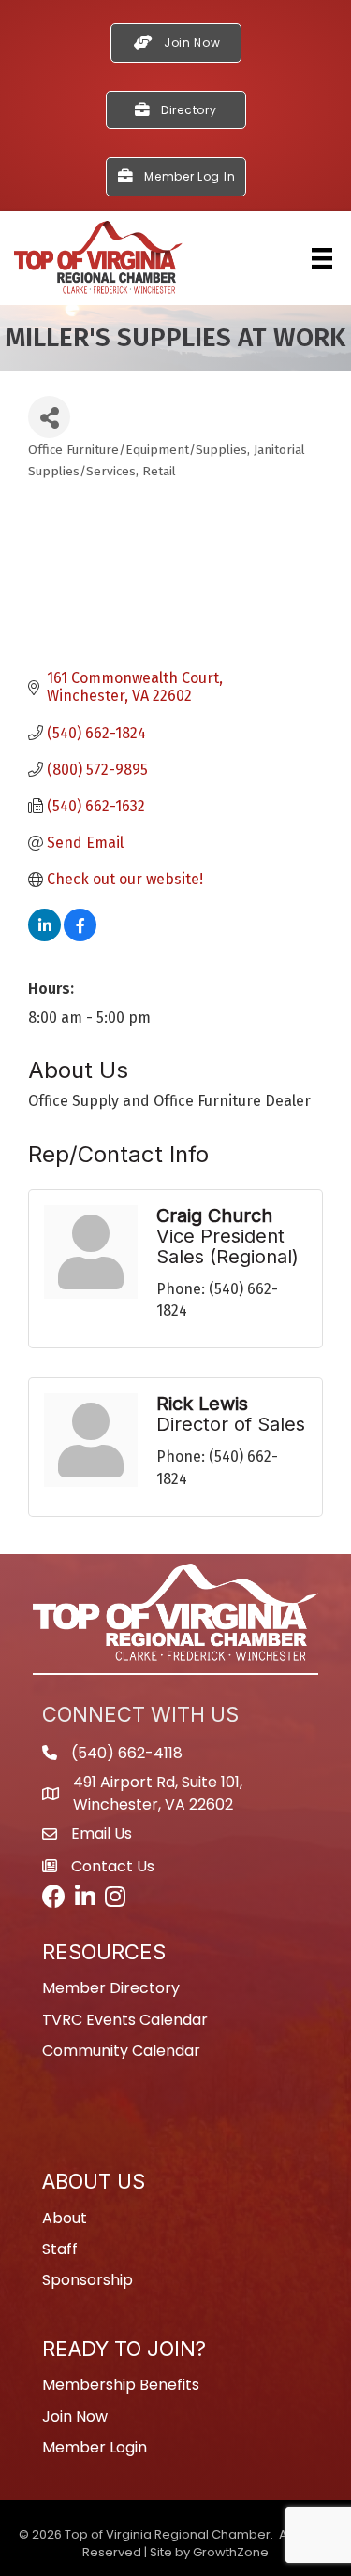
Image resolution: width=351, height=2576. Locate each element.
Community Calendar (121, 2051)
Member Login (95, 2447)
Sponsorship (88, 2280)
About (65, 2218)
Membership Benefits (121, 2385)
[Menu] (322, 258)
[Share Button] (49, 417)
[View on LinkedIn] (44, 936)
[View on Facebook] (80, 936)
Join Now (75, 2416)
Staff (60, 2249)
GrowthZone (231, 2552)
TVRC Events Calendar (125, 2020)
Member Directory (111, 1988)
